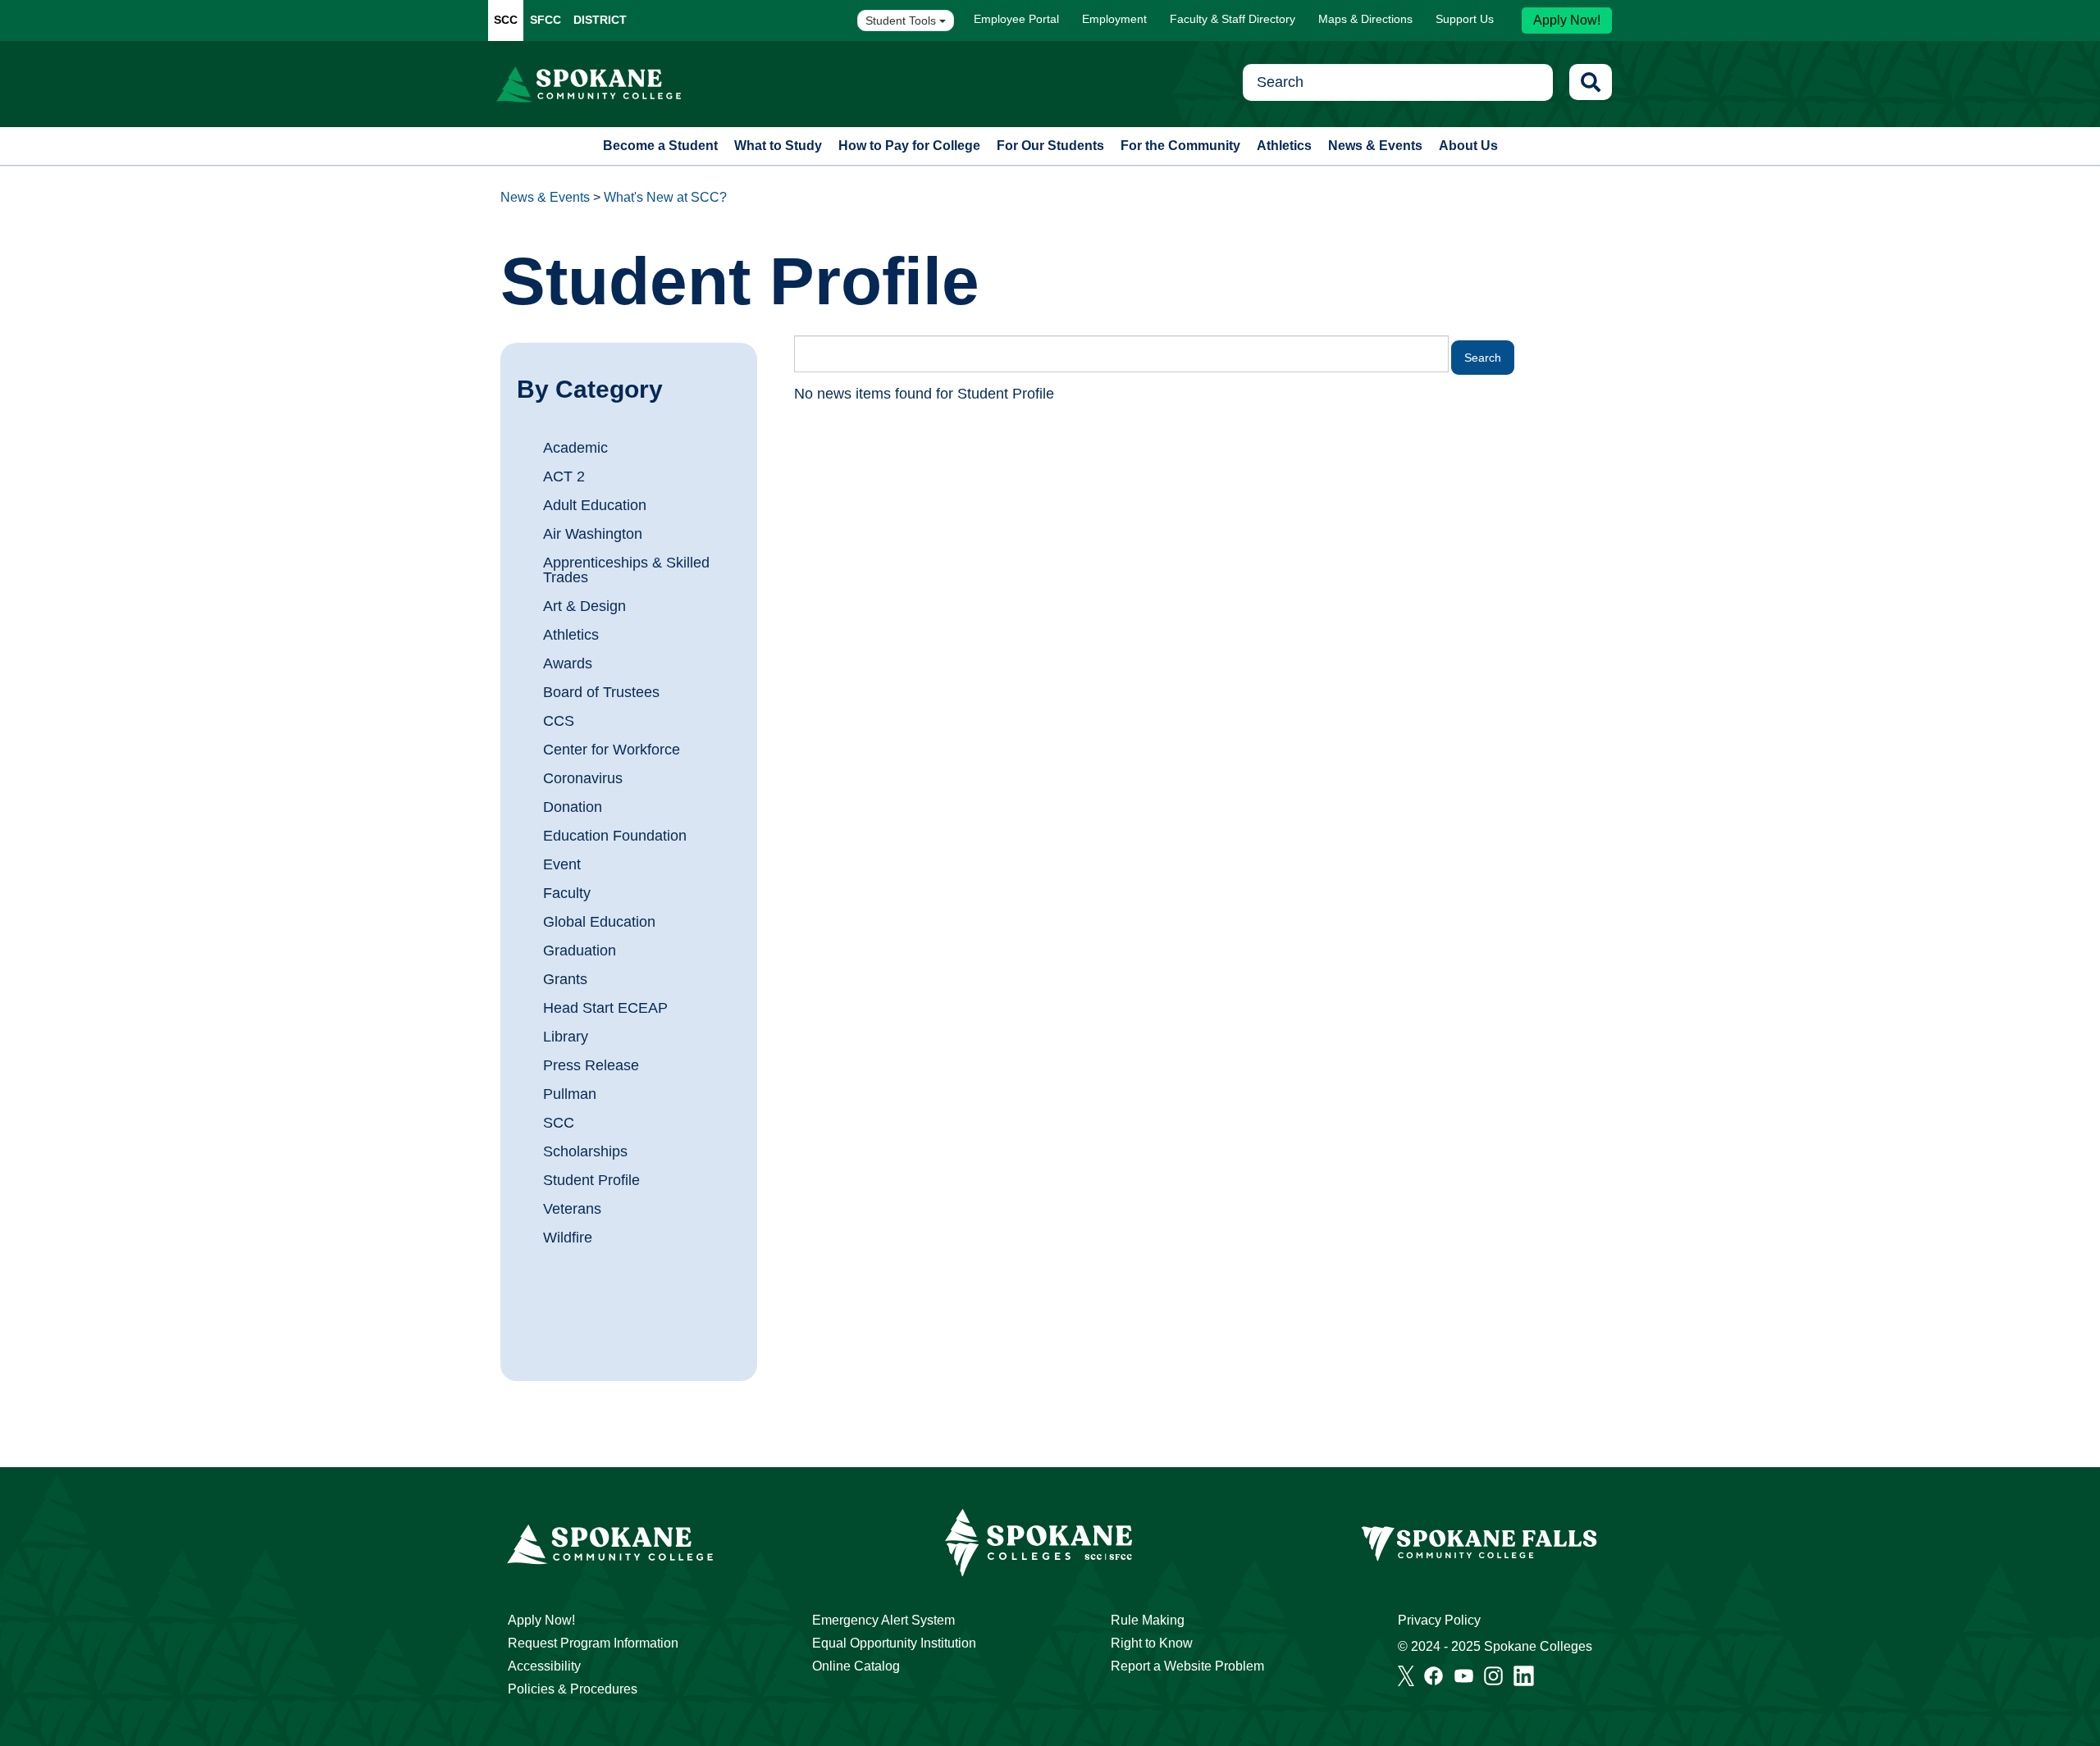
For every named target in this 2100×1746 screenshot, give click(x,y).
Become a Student (660, 146)
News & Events (1375, 146)
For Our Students (1050, 146)
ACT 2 (564, 476)
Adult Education (595, 505)
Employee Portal (1016, 19)
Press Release (591, 1065)
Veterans (572, 1209)
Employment (1114, 19)
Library (566, 1037)
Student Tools (902, 21)
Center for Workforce (612, 750)
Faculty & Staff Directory (1233, 19)
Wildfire (568, 1238)
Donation (573, 807)
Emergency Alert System (883, 1620)
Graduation (580, 950)
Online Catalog (856, 1666)
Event (562, 864)
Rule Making (1148, 1620)
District (600, 20)
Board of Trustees (601, 692)
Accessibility (544, 1666)
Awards (568, 663)
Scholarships (585, 1151)
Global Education (599, 922)
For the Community (1180, 146)
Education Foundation (615, 836)
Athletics (1284, 146)
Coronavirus (583, 778)
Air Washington (593, 534)
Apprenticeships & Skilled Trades (626, 570)
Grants (565, 979)
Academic (575, 448)
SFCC (546, 20)
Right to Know (1152, 1643)
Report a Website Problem (1187, 1666)
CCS (559, 721)
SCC (506, 20)
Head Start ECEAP (605, 1008)
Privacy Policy (1439, 1620)
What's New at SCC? (665, 197)
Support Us (1465, 19)
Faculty (567, 893)
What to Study (778, 146)
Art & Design (584, 606)
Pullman (570, 1094)
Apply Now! (1567, 20)
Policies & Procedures (573, 1689)
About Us (1468, 146)
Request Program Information (593, 1643)
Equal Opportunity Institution (894, 1643)
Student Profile (591, 1180)
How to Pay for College (909, 146)
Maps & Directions (1365, 19)
